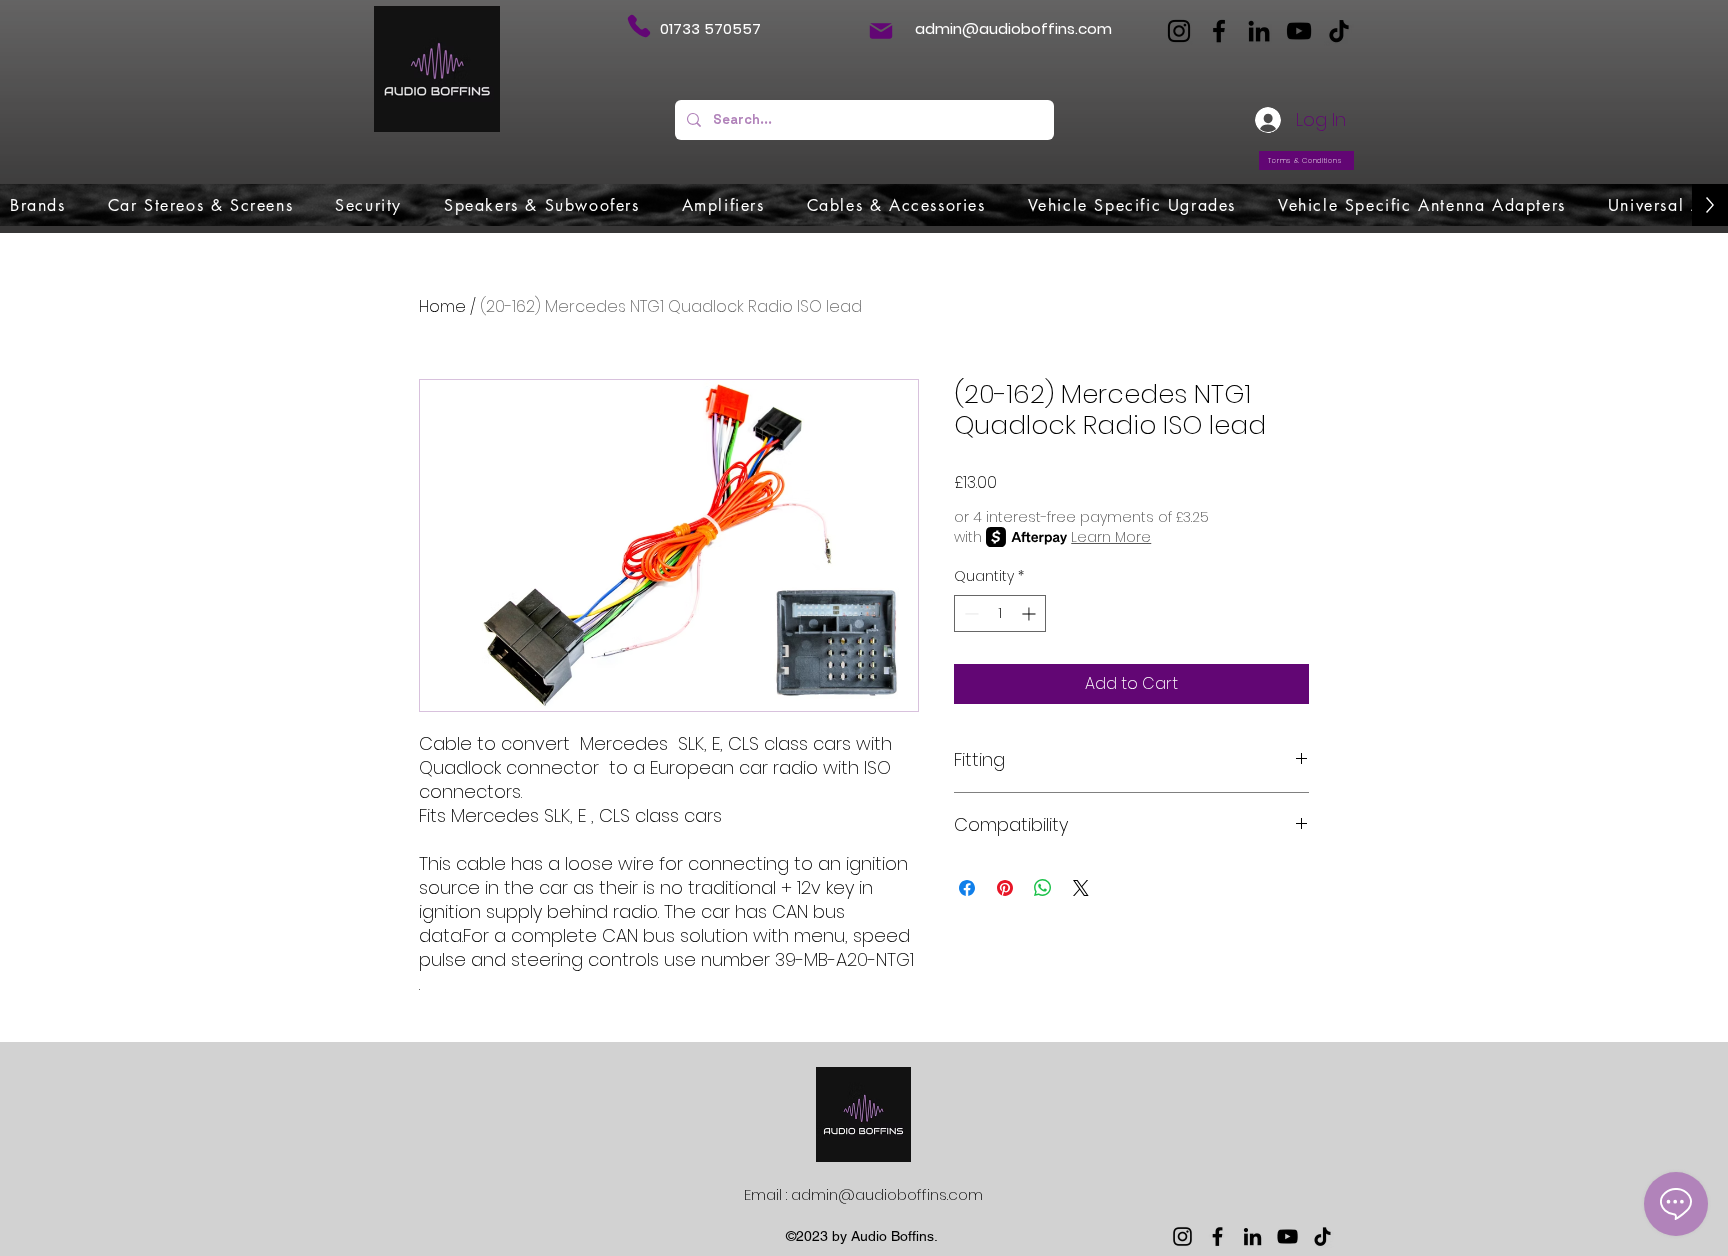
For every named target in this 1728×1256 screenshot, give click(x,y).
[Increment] (1030, 613)
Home (442, 306)
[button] (38, 205)
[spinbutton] (1000, 613)
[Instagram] (1179, 31)
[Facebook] (1219, 31)
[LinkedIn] (1259, 31)
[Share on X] (1081, 888)
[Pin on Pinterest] (1005, 888)
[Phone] (638, 26)
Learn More (1111, 537)
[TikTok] (1339, 31)
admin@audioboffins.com (1013, 28)
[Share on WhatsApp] (1043, 888)
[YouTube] (1299, 31)
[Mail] (881, 31)
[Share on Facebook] (967, 888)
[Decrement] (969, 613)
